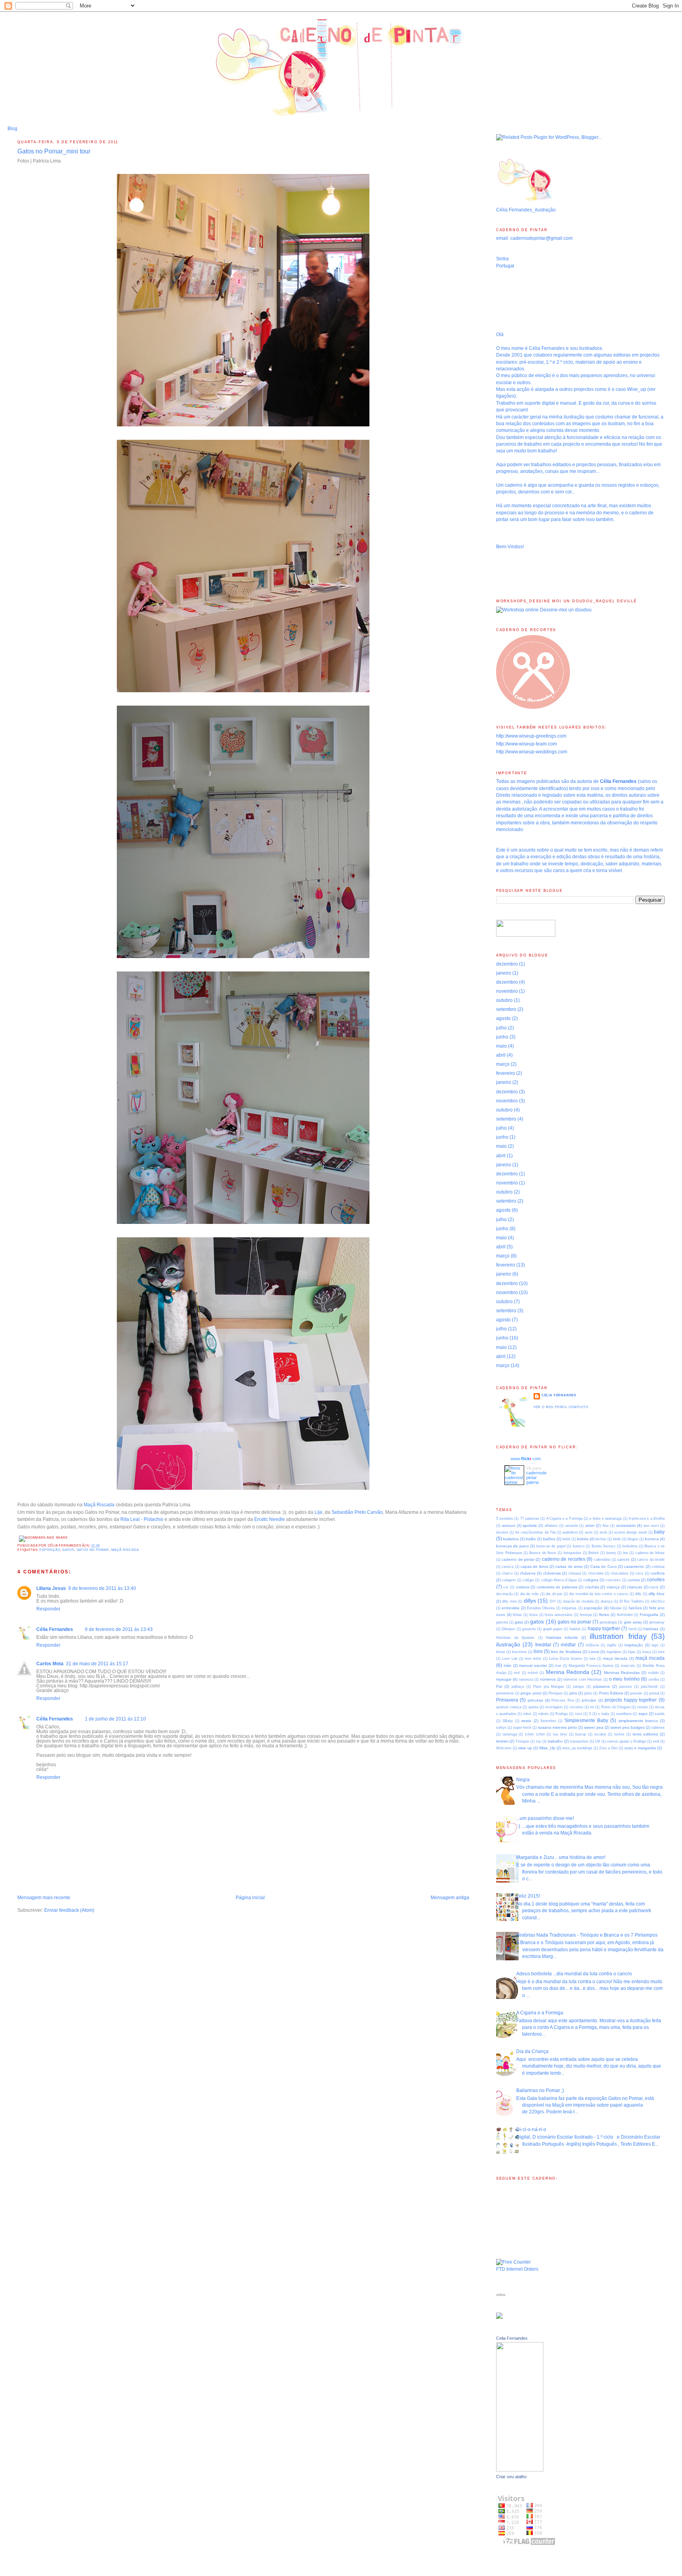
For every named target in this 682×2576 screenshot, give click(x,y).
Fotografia (649, 1615)
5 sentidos (505, 1519)
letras (501, 1652)
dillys (530, 1601)
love (661, 1652)
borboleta (630, 1546)
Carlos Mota (50, 1664)
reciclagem (554, 1707)
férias (517, 1615)
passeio (626, 1687)
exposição (50, 1550)
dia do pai (554, 1594)
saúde (660, 1714)
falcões (635, 1608)
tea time (560, 1734)
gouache (529, 1629)
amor (590, 1525)
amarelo (572, 1526)
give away (633, 1622)
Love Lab (510, 1659)
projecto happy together (631, 1700)
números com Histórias (583, 1679)
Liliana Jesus (51, 1588)
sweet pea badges (628, 1727)
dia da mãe (529, 1594)
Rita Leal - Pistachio (142, 1519)
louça (647, 1652)
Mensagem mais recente (44, 1898)
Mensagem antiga (450, 1898)
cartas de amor (569, 1566)
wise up (525, 1748)
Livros (594, 1652)
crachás (592, 1587)
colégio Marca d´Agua (559, 1580)
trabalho (555, 1741)
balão (531, 1539)
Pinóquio (556, 1693)
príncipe (589, 1700)
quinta (533, 1707)
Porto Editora (611, 1693)
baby (659, 1532)
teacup (581, 1734)
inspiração (634, 1645)
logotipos (614, 1652)
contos (634, 1580)
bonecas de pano (512, 1546)
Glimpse (508, 1629)
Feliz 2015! (528, 1896)
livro (538, 1651)
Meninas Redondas (622, 1673)
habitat (575, 1629)
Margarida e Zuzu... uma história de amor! (561, 1857)
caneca (508, 1567)
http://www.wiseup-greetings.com (531, 736)
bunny (611, 1553)
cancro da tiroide (651, 1560)
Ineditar (543, 1645)
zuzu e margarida (640, 1748)
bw (626, 1553)
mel (517, 1673)
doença (607, 1601)
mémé (533, 1673)
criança (613, 1587)
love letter (533, 1659)
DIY (553, 1601)
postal (654, 1693)
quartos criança (509, 1707)
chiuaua (575, 1573)
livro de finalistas (566, 1652)
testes (619, 1734)
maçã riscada (125, 1550)
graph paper (553, 1629)
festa (533, 1615)
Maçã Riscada (99, 1505)
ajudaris (530, 1525)
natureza (526, 1679)
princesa (535, 1700)
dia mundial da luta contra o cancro (599, 1594)
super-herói (522, 1728)
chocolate (596, 1573)
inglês (612, 1645)
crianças (635, 1587)
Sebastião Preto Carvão (357, 1512)
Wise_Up (547, 1748)
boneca (652, 1539)
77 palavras (530, 1519)
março (503, 1064)
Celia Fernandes (512, 2338)
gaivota (502, 1622)
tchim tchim (535, 1734)
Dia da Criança (532, 2051)
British (594, 1553)
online (501, 2295)
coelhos (658, 1573)
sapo (643, 1714)
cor (506, 1587)
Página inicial (250, 1898)
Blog (12, 129)
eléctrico (658, 1601)
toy (539, 1741)
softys (501, 1728)
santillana (624, 1714)
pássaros (601, 1686)
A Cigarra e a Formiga (564, 1519)
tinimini (502, 1741)
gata (519, 1622)
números (548, 1679)
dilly (638, 1594)
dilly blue (657, 1594)
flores (604, 1615)
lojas (632, 1652)
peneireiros (505, 1693)
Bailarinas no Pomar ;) (540, 2090)
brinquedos (572, 1553)
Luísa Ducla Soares (566, 1659)
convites (656, 1580)
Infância (592, 1645)
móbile (653, 1673)
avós (603, 1532)
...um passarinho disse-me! (545, 1818)
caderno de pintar (518, 1559)
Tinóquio (522, 1741)
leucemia (519, 1652)
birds (617, 1539)
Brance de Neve (543, 1553)
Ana (605, 1526)
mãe (508, 1665)
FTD (501, 2269)
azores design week (630, 1532)
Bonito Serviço (603, 1546)
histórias (651, 1629)
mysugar (504, 1679)
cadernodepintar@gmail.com (541, 238)
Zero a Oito (608, 1748)
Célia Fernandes (55, 1629)
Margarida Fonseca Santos (591, 1666)
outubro (504, 1000)
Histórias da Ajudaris (515, 1638)
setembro (506, 1009)
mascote (628, 1666)
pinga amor (531, 1693)
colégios (591, 1580)
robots (543, 1714)
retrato (643, 1707)
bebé (566, 1539)
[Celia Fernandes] (520, 2470)
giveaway (657, 1622)
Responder (48, 1609)
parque (579, 1687)
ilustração (508, 1644)
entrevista (511, 1608)
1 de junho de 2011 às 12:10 (115, 1719)
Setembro (548, 1721)
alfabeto (551, 1526)
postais (636, 1693)
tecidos (600, 1734)
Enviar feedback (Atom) (69, 1910)
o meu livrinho (624, 1679)
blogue (633, 1539)
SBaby (508, 1721)
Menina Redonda (568, 1672)
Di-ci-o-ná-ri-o (531, 2130)
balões (549, 1539)
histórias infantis (562, 1637)
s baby (603, 1714)
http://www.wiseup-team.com (526, 744)
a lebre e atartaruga (605, 1519)
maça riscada (615, 1658)
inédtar (568, 1645)
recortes (577, 1707)
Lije (319, 1512)
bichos (601, 1539)
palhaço (518, 1687)
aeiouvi (509, 1525)
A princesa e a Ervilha (647, 1519)
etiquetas (569, 1608)
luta (593, 1659)
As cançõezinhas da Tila (535, 1532)
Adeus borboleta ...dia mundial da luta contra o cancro (574, 1974)
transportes (579, 1741)
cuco (654, 1587)
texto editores (645, 1734)
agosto (503, 1018)
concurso (613, 1580)
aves (589, 1532)
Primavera (507, 1700)
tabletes (658, 1728)
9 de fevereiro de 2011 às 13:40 (102, 1588)
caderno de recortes (564, 1559)
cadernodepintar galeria (536, 1478)
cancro (623, 1559)
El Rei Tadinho (632, 1601)
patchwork (649, 1687)
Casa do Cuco (604, 1566)
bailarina (511, 1539)
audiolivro (570, 1532)
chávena (528, 1573)
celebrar (658, 1567)
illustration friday (618, 1636)
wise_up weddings (577, 1748)
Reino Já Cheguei (616, 1707)
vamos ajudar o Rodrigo (627, 1741)
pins (573, 1693)
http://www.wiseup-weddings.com (532, 752)
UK (598, 1741)
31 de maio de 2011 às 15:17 (97, 1664)
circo (639, 1573)
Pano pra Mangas (549, 1687)
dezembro (507, 964)
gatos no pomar (93, 1550)
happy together (604, 1629)
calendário (602, 1560)
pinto (588, 1693)
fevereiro (506, 1073)
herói (633, 1629)
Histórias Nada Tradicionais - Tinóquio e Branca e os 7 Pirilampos (587, 1935)
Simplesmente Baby (586, 1720)
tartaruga (510, 1734)
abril (501, 1055)
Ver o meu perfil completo (561, 1407)
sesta (526, 1721)
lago (655, 1645)
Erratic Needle (270, 1519)
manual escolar (533, 1665)
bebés (583, 1539)
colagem (509, 1580)
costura (523, 1587)
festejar (586, 1615)
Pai (499, 1686)
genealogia (608, 1622)
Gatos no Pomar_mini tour (54, 151)
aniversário (626, 1525)
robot (527, 1714)
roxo (579, 1714)
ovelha (654, 1679)
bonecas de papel (551, 1546)
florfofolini (625, 1615)
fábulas (616, 1608)
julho (501, 1028)
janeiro (504, 973)
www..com (526, 1459)
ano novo (651, 1526)
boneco (579, 1546)
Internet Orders (522, 2269)
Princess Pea (563, 1700)
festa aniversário (558, 1615)
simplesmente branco (638, 1721)
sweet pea (594, 1727)
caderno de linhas (650, 1553)
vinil (656, 1741)
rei (592, 1707)
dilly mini (509, 1601)
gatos (68, 1550)
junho (502, 1037)
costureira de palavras (557, 1587)
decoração (505, 1594)
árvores (502, 1532)
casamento (634, 1566)
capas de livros (534, 1566)
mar (558, 1666)
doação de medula (578, 1601)
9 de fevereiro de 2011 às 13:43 (119, 1629)
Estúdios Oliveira (541, 1608)
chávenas (552, 1573)
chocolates (619, 1573)
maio (501, 1046)
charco (507, 1573)
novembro (507, 991)
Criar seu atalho (511, 2477)
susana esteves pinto (557, 1727)
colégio (528, 1580)
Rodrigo (562, 1714)
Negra (523, 1780)
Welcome (504, 1748)
